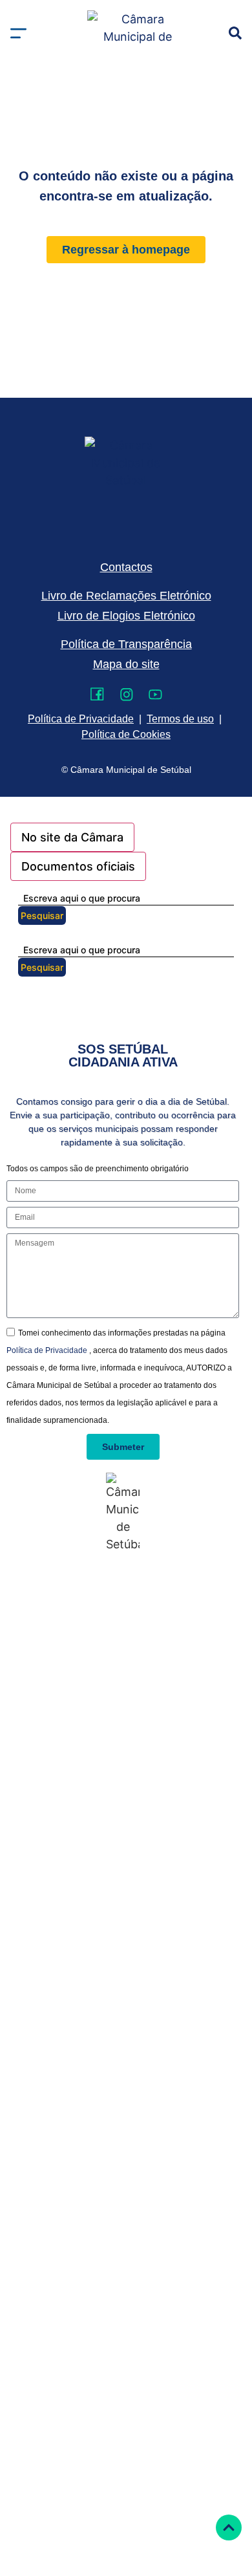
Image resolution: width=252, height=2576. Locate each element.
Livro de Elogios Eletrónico (126, 616)
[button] (18, 33)
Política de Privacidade (48, 1350)
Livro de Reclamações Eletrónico (126, 596)
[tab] (72, 837)
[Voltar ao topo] (229, 2527)
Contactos (126, 567)
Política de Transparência (126, 644)
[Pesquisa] (235, 33)
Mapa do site (126, 664)
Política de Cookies (126, 734)
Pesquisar (42, 915)
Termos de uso (180, 719)
